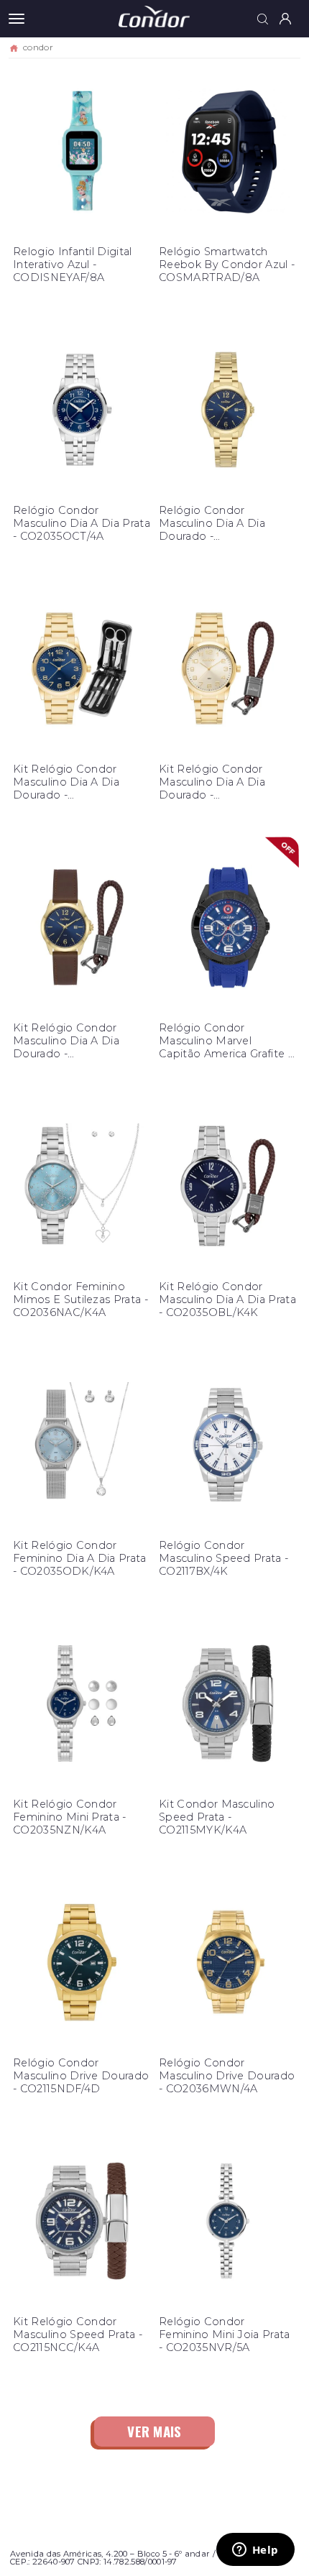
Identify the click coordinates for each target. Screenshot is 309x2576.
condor (38, 47)
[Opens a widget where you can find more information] (255, 2551)
